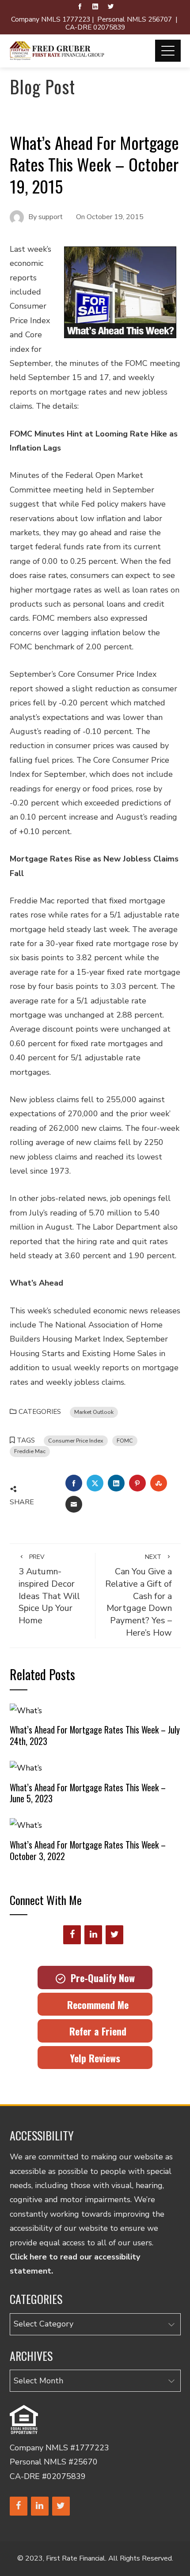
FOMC (125, 1441)
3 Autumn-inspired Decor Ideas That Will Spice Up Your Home (49, 1590)
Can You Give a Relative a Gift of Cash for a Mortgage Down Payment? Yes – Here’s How (139, 1596)
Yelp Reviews (95, 2058)
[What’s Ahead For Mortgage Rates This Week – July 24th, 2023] (26, 1710)
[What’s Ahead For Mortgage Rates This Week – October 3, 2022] (26, 1825)
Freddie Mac (30, 1451)
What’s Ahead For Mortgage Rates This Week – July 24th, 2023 (95, 1735)
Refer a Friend (95, 2031)
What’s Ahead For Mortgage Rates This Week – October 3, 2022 (88, 1850)
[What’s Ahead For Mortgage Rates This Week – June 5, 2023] (26, 1767)
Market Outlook (94, 1412)
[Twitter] (114, 1935)
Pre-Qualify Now (100, 1978)
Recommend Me (95, 2005)
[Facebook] (72, 1935)
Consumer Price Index (76, 1441)
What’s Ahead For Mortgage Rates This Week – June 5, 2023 (88, 1793)
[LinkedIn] (93, 1935)
